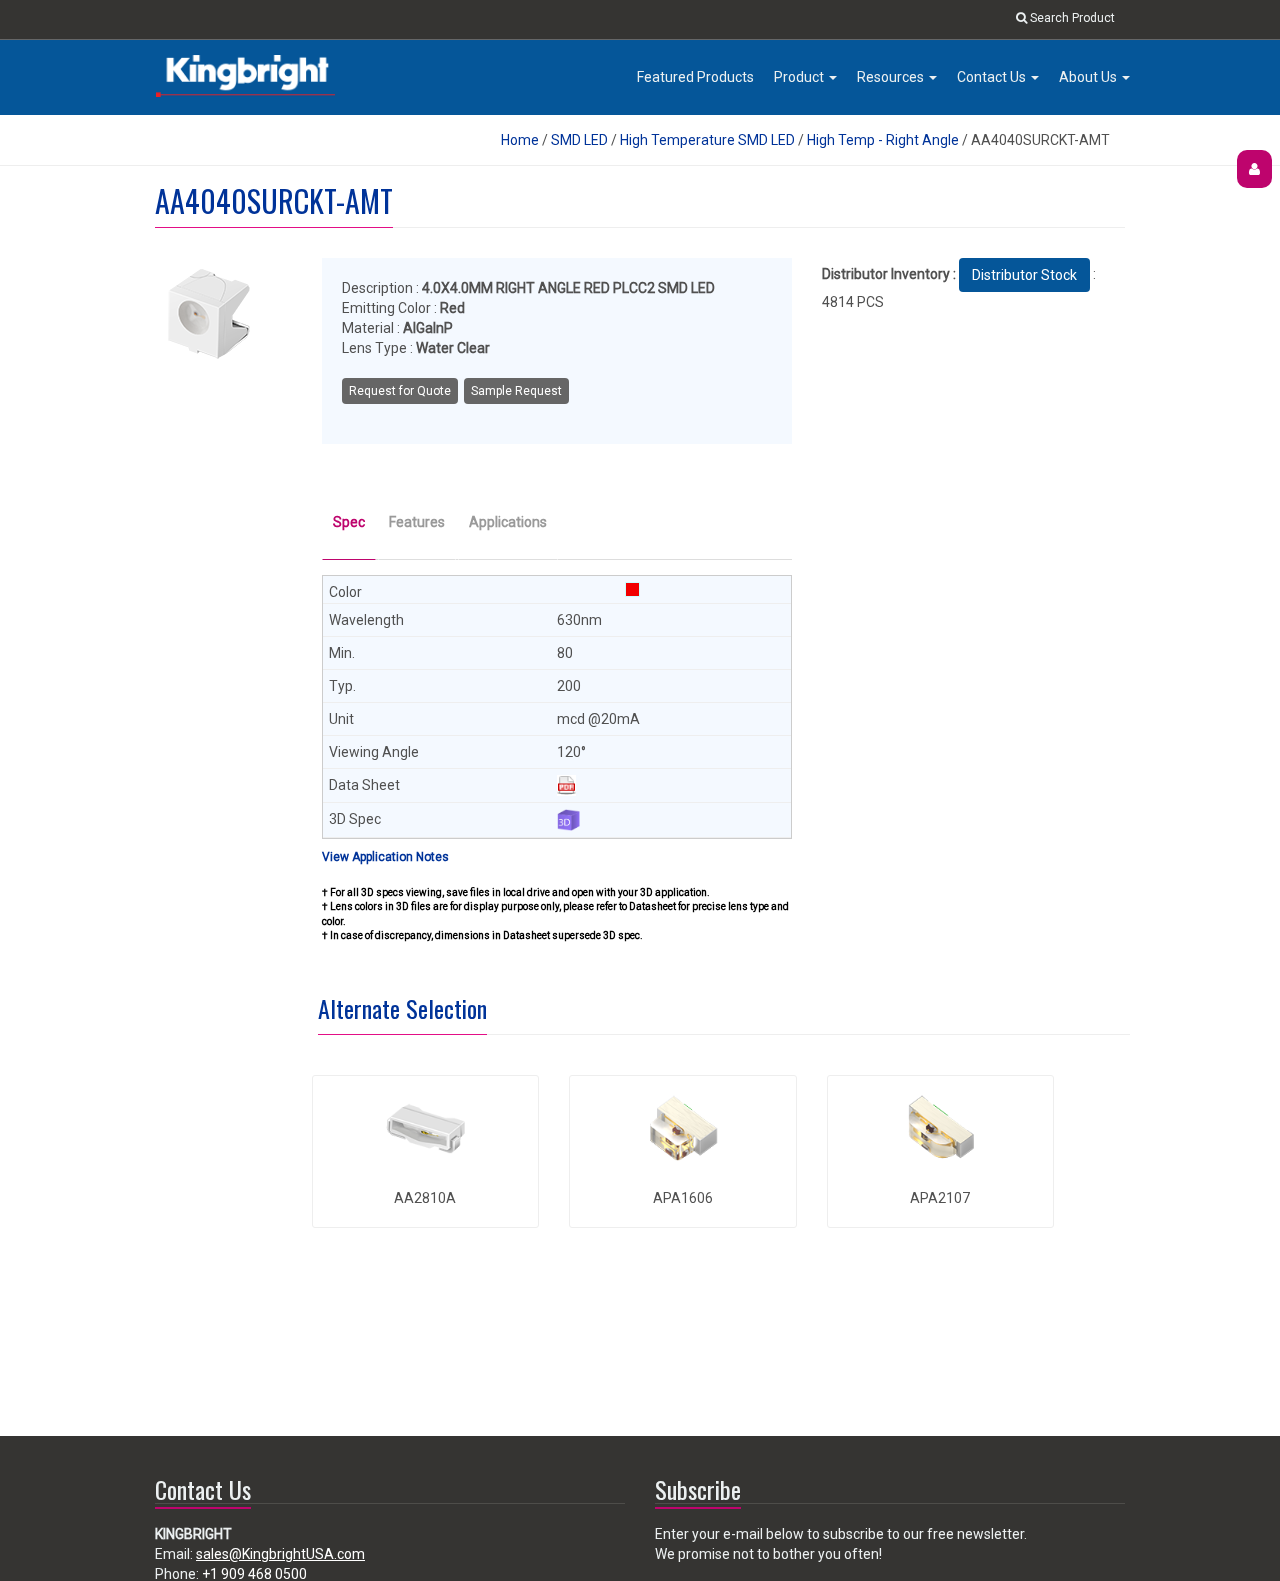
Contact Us (993, 77)
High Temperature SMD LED (707, 140)
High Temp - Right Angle (883, 140)
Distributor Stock (1024, 275)
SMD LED (579, 140)
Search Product (1071, 18)
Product (800, 77)
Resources (892, 77)
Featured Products (695, 77)
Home (520, 140)
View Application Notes (385, 857)
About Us (1089, 77)
